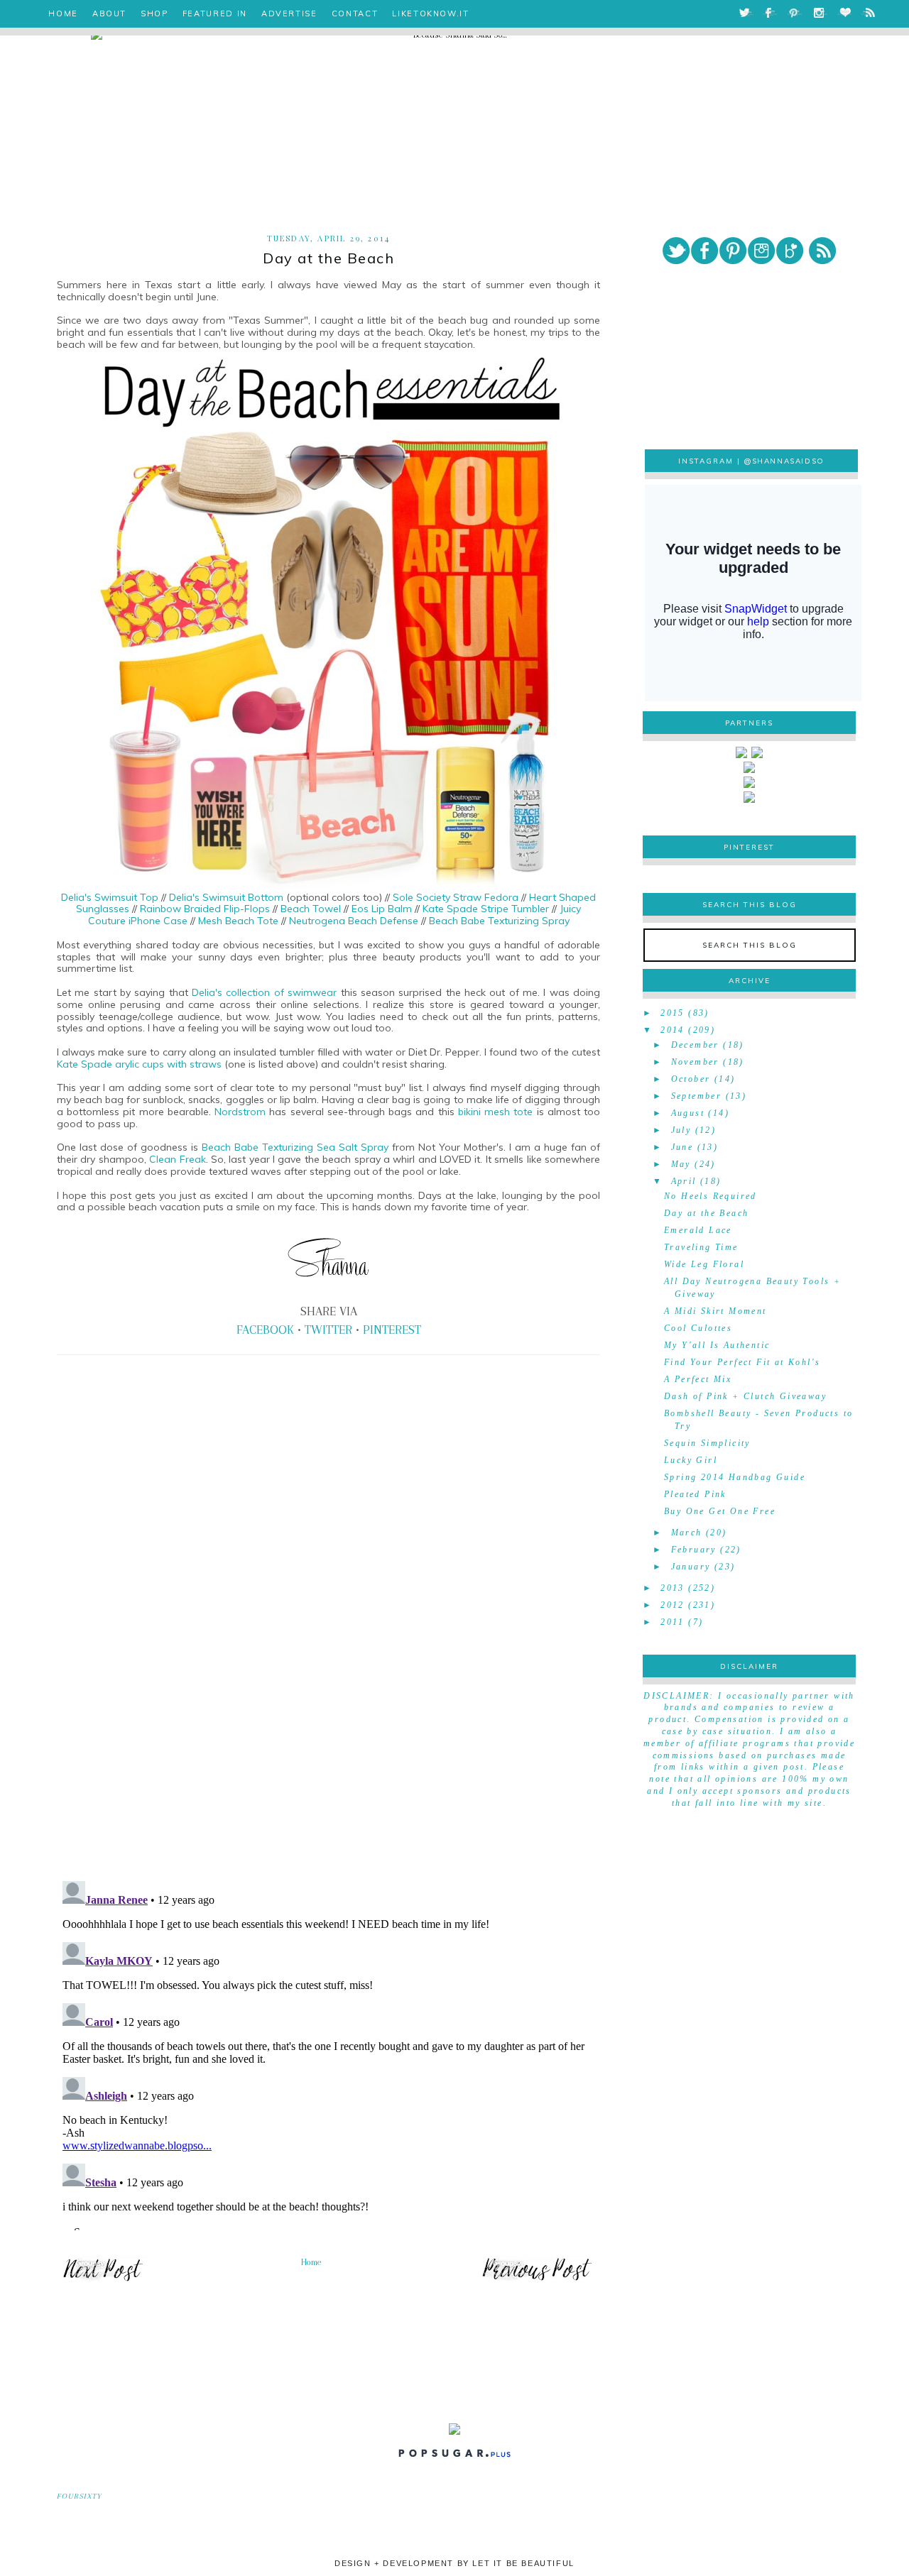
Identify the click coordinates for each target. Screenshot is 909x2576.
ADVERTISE (289, 13)
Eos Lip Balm (382, 909)
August (688, 1113)
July (681, 1130)
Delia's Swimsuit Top (110, 897)
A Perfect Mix (698, 1379)
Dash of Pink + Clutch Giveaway (745, 1396)
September (697, 1096)
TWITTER (328, 1330)
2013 (673, 1588)
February (694, 1550)
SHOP (154, 13)
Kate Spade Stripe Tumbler (486, 909)
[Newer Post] (103, 2280)
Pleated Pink (695, 1494)
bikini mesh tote (495, 1112)
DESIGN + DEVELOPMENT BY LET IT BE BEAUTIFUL (454, 2563)
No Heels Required (711, 1196)
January (691, 1567)
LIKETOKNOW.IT (430, 13)
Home (311, 2262)
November (695, 1062)
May (681, 1164)
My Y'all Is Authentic (717, 1345)
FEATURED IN (215, 13)
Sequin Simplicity (707, 1443)
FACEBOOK (265, 1330)
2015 (673, 1013)
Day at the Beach (706, 1213)
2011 (673, 1622)
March (687, 1533)
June (682, 1147)
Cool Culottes (698, 1328)
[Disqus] (328, 1672)
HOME (63, 13)
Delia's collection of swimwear (264, 992)
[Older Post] (537, 2280)
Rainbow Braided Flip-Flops (203, 909)
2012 (673, 1605)
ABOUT (109, 13)
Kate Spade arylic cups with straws (141, 1064)
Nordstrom (242, 1112)
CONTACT (355, 13)
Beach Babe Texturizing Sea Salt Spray (295, 1147)
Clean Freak (177, 1159)
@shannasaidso (784, 461)
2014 (673, 1030)
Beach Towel (311, 909)
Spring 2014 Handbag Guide (735, 1477)
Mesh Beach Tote (238, 921)
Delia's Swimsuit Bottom (228, 897)
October (691, 1079)
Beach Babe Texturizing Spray (499, 921)
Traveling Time (701, 1247)
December (695, 1045)
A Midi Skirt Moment (715, 1311)
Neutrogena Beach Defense (354, 921)
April (684, 1181)
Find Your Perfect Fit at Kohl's (742, 1362)
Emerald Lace (698, 1230)
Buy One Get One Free (720, 1511)
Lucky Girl (691, 1460)
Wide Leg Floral (704, 1264)
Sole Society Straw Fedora (456, 897)
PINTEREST (392, 1330)
